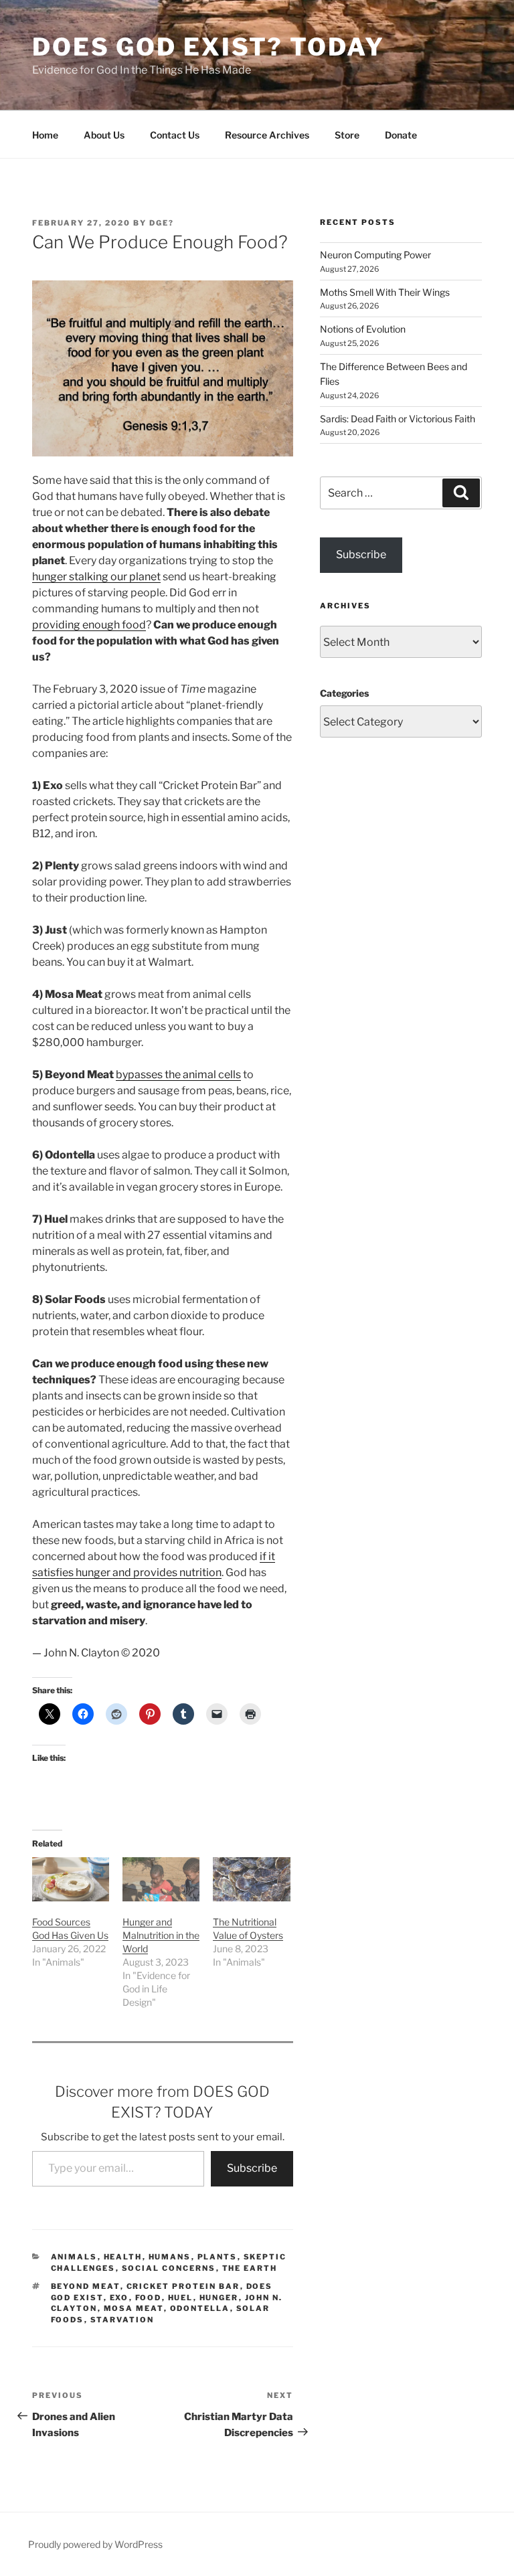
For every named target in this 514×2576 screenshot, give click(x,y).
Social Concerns (169, 2268)
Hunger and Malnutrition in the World (161, 1935)
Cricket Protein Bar (183, 2286)
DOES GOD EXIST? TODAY (208, 47)
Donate (401, 135)
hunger (219, 2298)
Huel (181, 2298)
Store (347, 135)
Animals (74, 2257)
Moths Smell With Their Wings (385, 292)
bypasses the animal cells (178, 1075)
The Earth (250, 2268)
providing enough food (89, 625)
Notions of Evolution (363, 329)
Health (123, 2257)
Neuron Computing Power (375, 255)
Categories (344, 693)
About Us (104, 135)
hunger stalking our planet (96, 577)
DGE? (162, 223)
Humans (170, 2257)
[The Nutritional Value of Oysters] (251, 1879)
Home (45, 135)
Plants (218, 2257)
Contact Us (175, 135)
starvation (122, 2320)
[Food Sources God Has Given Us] (71, 1879)
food (149, 2298)
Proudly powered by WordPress (95, 2544)
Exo (119, 2298)
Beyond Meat (86, 2286)
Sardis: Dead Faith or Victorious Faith (398, 419)
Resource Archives (267, 135)
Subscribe (252, 2168)
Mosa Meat (134, 2308)
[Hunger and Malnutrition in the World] (161, 1879)
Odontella (200, 2308)
